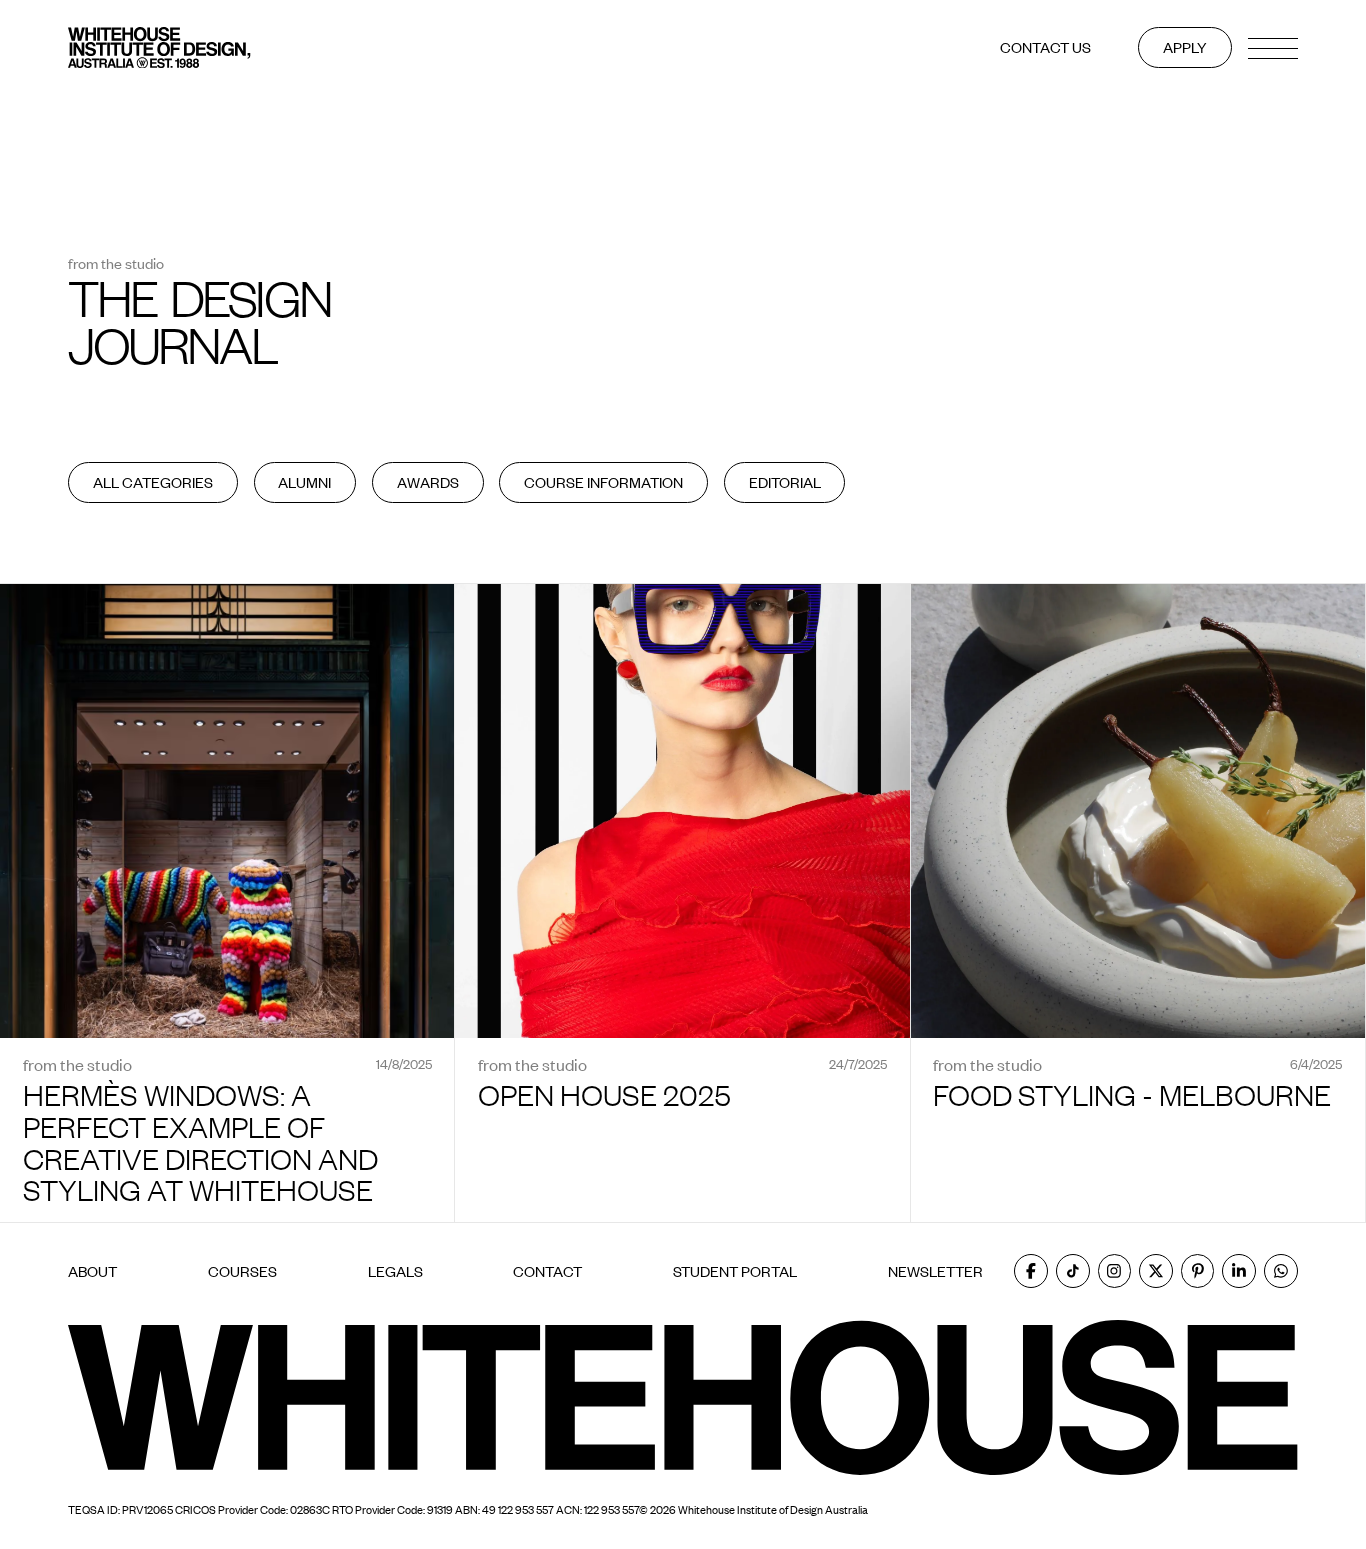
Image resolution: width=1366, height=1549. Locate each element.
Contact (547, 1271)
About (92, 1271)
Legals (395, 1271)
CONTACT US (1045, 47)
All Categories (153, 482)
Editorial (785, 482)
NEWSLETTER (935, 1271)
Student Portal (735, 1271)
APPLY (1185, 47)
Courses (242, 1271)
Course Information (603, 482)
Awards (428, 482)
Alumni (304, 482)
